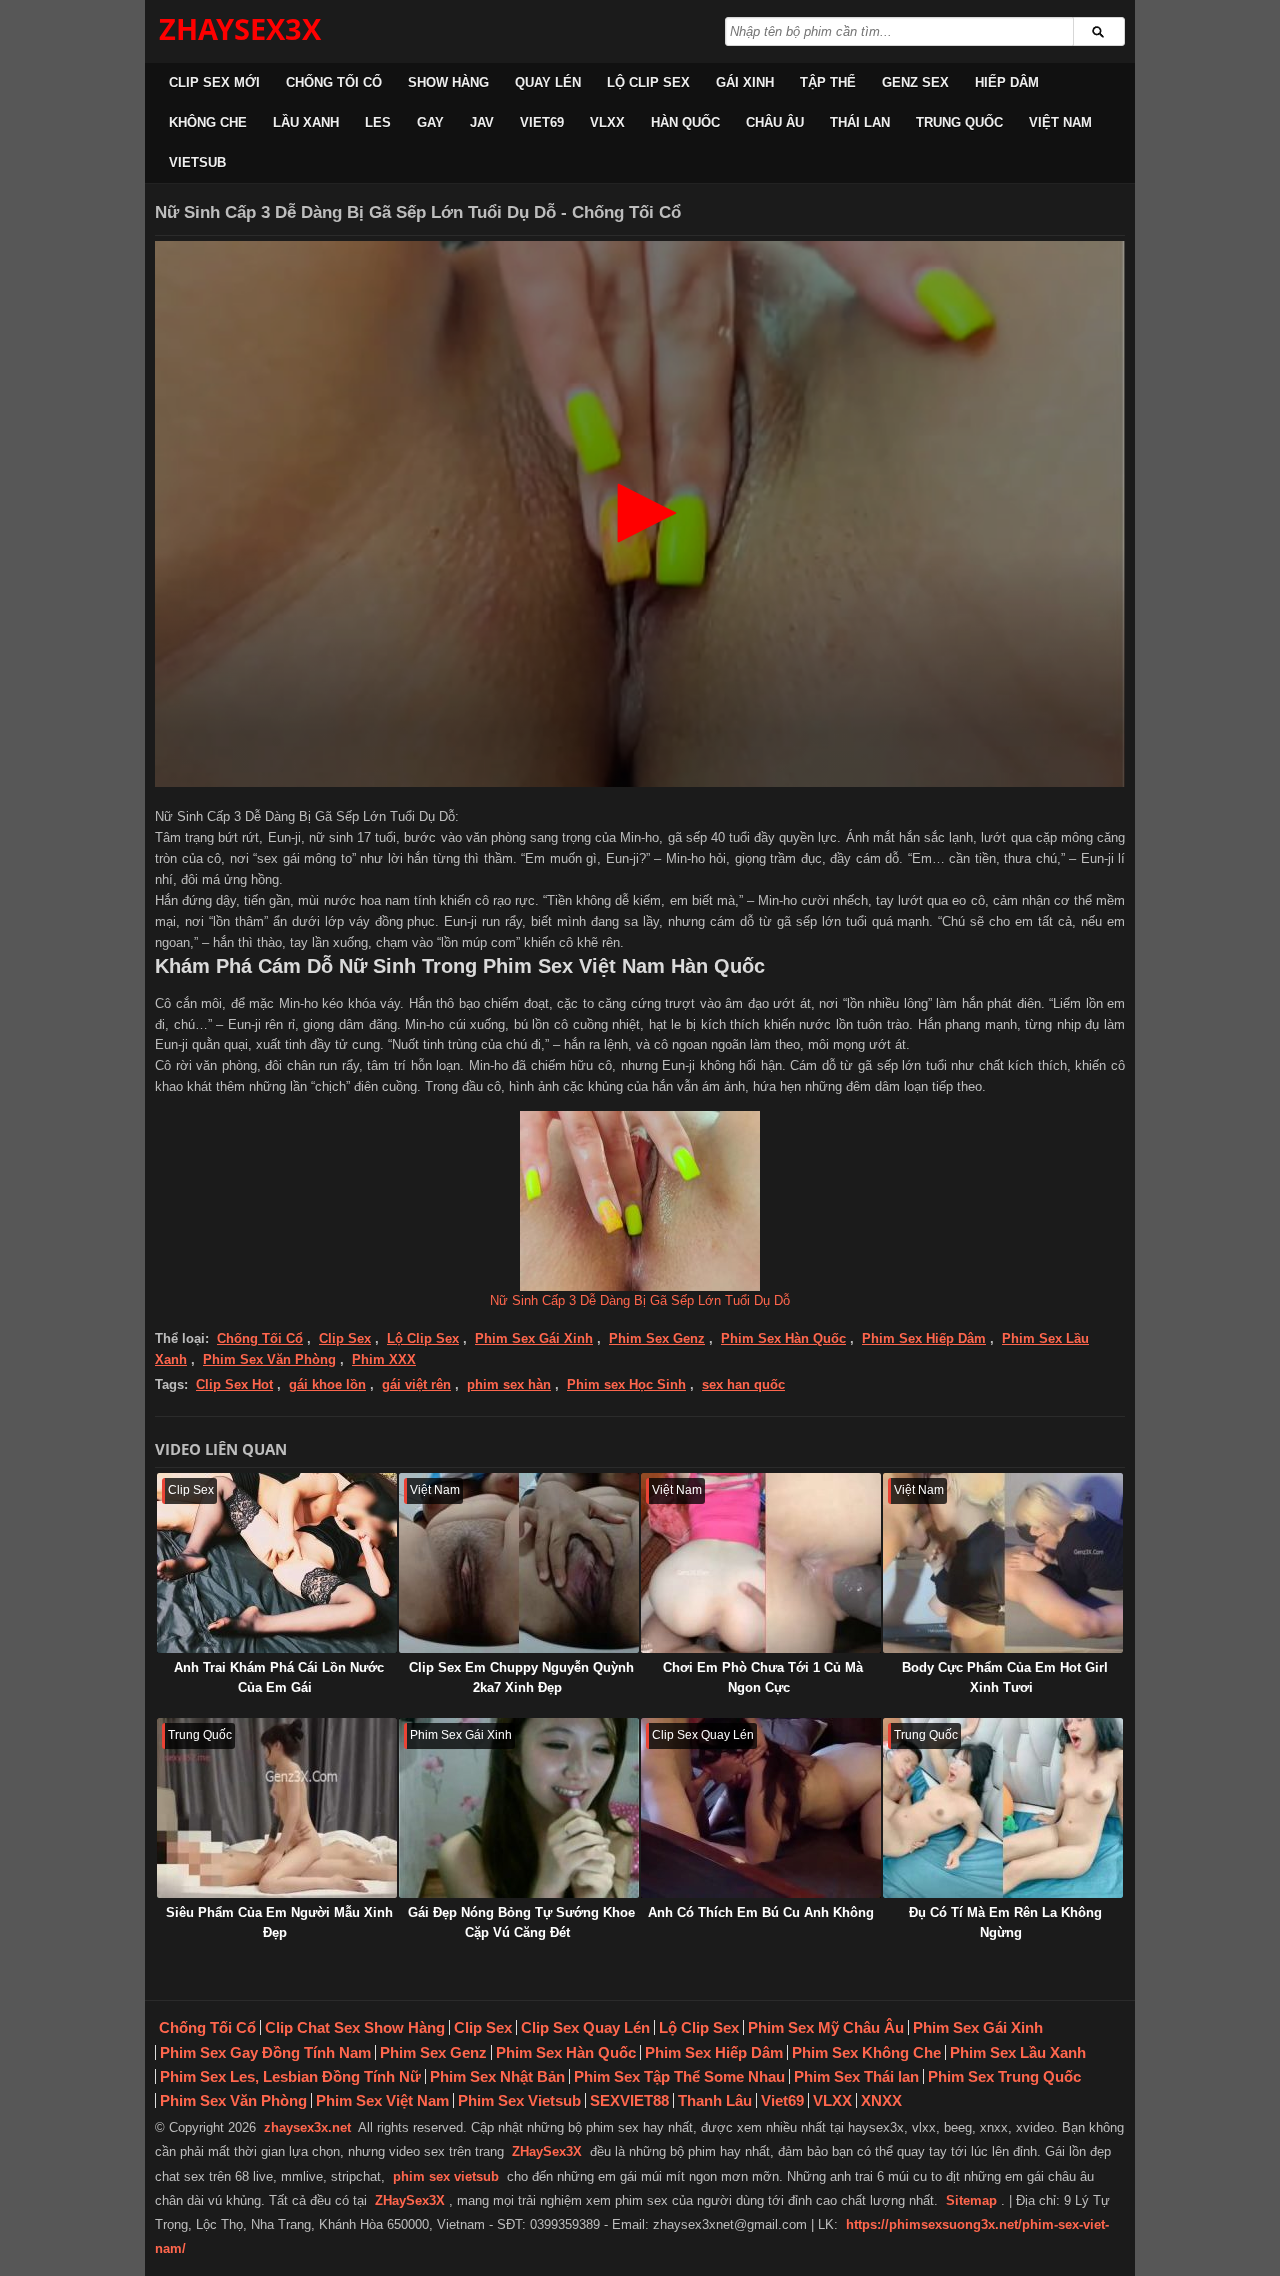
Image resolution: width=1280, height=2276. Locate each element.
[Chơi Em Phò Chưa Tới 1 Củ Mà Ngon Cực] (761, 1563)
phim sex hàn (509, 1384)
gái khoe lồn (327, 1384)
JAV (482, 122)
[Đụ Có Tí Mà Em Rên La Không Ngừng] (1003, 1808)
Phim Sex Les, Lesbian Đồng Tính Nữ (290, 2076)
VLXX (607, 122)
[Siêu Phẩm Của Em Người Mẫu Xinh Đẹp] (277, 1808)
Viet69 (542, 122)
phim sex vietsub (446, 2176)
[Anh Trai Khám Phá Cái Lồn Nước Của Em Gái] (277, 1563)
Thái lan (860, 122)
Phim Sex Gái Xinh (534, 1338)
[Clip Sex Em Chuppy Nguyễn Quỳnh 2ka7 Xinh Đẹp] (519, 1563)
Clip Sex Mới (214, 82)
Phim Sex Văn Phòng (269, 1359)
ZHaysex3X (240, 28)
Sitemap (971, 2200)
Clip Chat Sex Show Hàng (355, 2027)
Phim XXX (384, 1359)
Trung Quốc (959, 122)
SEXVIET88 (629, 2100)
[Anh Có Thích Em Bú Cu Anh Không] (761, 1808)
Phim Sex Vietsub (519, 2100)
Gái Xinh (745, 82)
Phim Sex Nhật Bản (497, 2076)
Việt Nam (1060, 122)
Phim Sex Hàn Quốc (783, 1338)
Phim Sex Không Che (866, 2052)
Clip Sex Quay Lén (585, 2027)
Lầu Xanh (306, 122)
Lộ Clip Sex (648, 82)
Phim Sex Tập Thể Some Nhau (679, 2076)
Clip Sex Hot (234, 1384)
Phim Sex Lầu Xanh (1018, 2052)
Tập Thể (828, 82)
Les (378, 122)
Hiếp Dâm (1007, 82)
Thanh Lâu (715, 2100)
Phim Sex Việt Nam (382, 2100)
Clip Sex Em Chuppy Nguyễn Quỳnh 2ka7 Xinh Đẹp (521, 1677)
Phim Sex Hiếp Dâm (924, 1338)
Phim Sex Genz (657, 1338)
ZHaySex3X (547, 2151)
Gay (430, 122)
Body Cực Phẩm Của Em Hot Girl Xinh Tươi (1005, 1677)
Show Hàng (448, 82)
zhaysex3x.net (307, 2127)
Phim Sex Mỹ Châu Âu (826, 2027)
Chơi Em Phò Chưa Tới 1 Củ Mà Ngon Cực (763, 1677)
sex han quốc (743, 1384)
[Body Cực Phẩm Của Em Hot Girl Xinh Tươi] (1003, 1563)
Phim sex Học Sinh (626, 1384)
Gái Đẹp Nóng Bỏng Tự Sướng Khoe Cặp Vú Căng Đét (521, 1922)
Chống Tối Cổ (334, 82)
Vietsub (197, 162)
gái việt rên (416, 1384)
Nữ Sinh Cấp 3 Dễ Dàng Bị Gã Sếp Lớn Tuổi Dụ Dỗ (640, 1300)
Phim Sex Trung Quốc (1004, 2076)
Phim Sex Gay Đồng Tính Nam (265, 2052)
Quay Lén (548, 82)
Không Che (208, 122)
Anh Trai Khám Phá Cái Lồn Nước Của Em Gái (279, 1677)
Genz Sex (915, 82)
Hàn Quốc (685, 122)
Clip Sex (345, 1338)
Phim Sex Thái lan (856, 2076)
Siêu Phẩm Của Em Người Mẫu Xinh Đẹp (279, 1922)
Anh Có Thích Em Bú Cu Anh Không (761, 1912)
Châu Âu (775, 122)
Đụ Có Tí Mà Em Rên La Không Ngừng (1005, 1922)
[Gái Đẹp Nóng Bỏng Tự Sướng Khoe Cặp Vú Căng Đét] (519, 1808)
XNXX (881, 2100)
